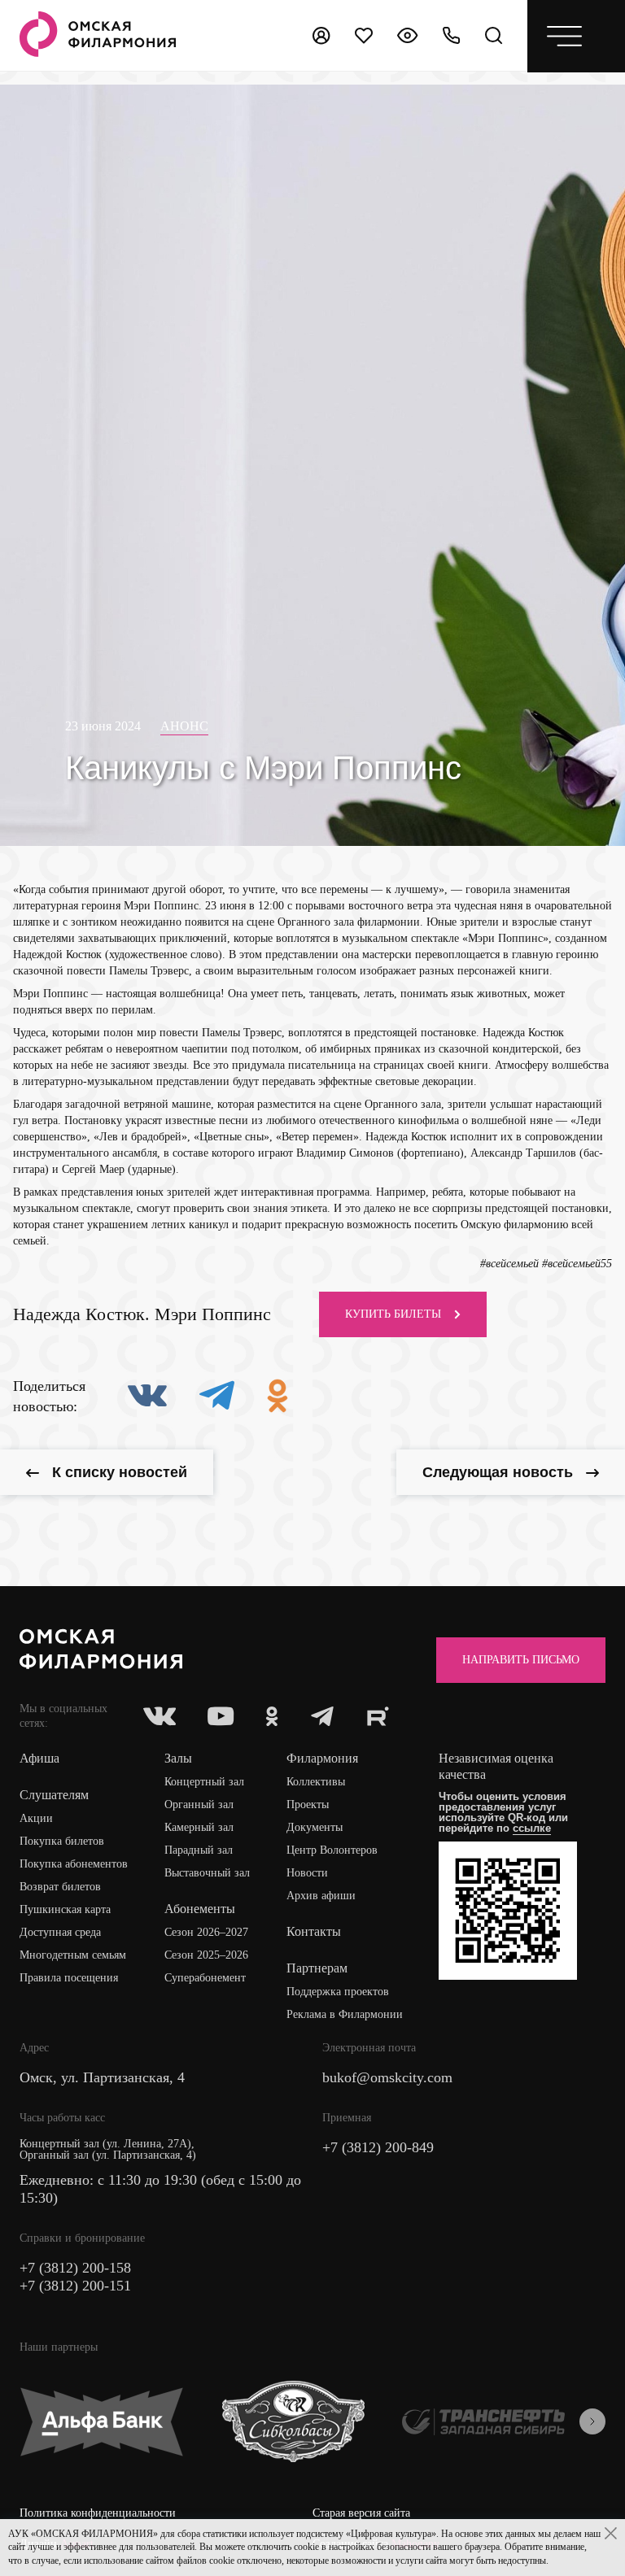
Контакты (314, 1931)
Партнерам (317, 1968)
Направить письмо (521, 1660)
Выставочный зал (207, 1873)
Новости (307, 1873)
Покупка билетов (62, 1841)
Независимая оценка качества (496, 1766)
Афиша (39, 1758)
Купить (393, 1314)
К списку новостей (120, 1472)
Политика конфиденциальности (98, 2513)
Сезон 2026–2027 (206, 1932)
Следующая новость (498, 1472)
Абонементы (200, 1909)
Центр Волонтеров (332, 1850)
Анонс (184, 726)
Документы (315, 1827)
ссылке (532, 1828)
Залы (178, 1758)
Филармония (322, 1758)
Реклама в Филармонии (345, 2014)
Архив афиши (321, 1896)
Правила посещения (69, 1978)
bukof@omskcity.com (387, 2077)
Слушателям (54, 1795)
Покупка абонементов (74, 1864)
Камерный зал (199, 1827)
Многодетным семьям (73, 1955)
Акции (36, 1818)
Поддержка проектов (338, 1992)
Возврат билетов (60, 1887)
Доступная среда (60, 1932)
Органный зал (199, 1805)
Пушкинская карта (65, 1909)
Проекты (308, 1805)
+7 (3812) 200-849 (378, 2147)
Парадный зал (199, 1850)
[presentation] (592, 2421)
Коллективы (316, 1782)
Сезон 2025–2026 (206, 1955)
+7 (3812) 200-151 (75, 2286)
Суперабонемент (205, 1978)
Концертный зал (204, 1782)
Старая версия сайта (361, 2513)
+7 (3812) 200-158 (75, 2268)
